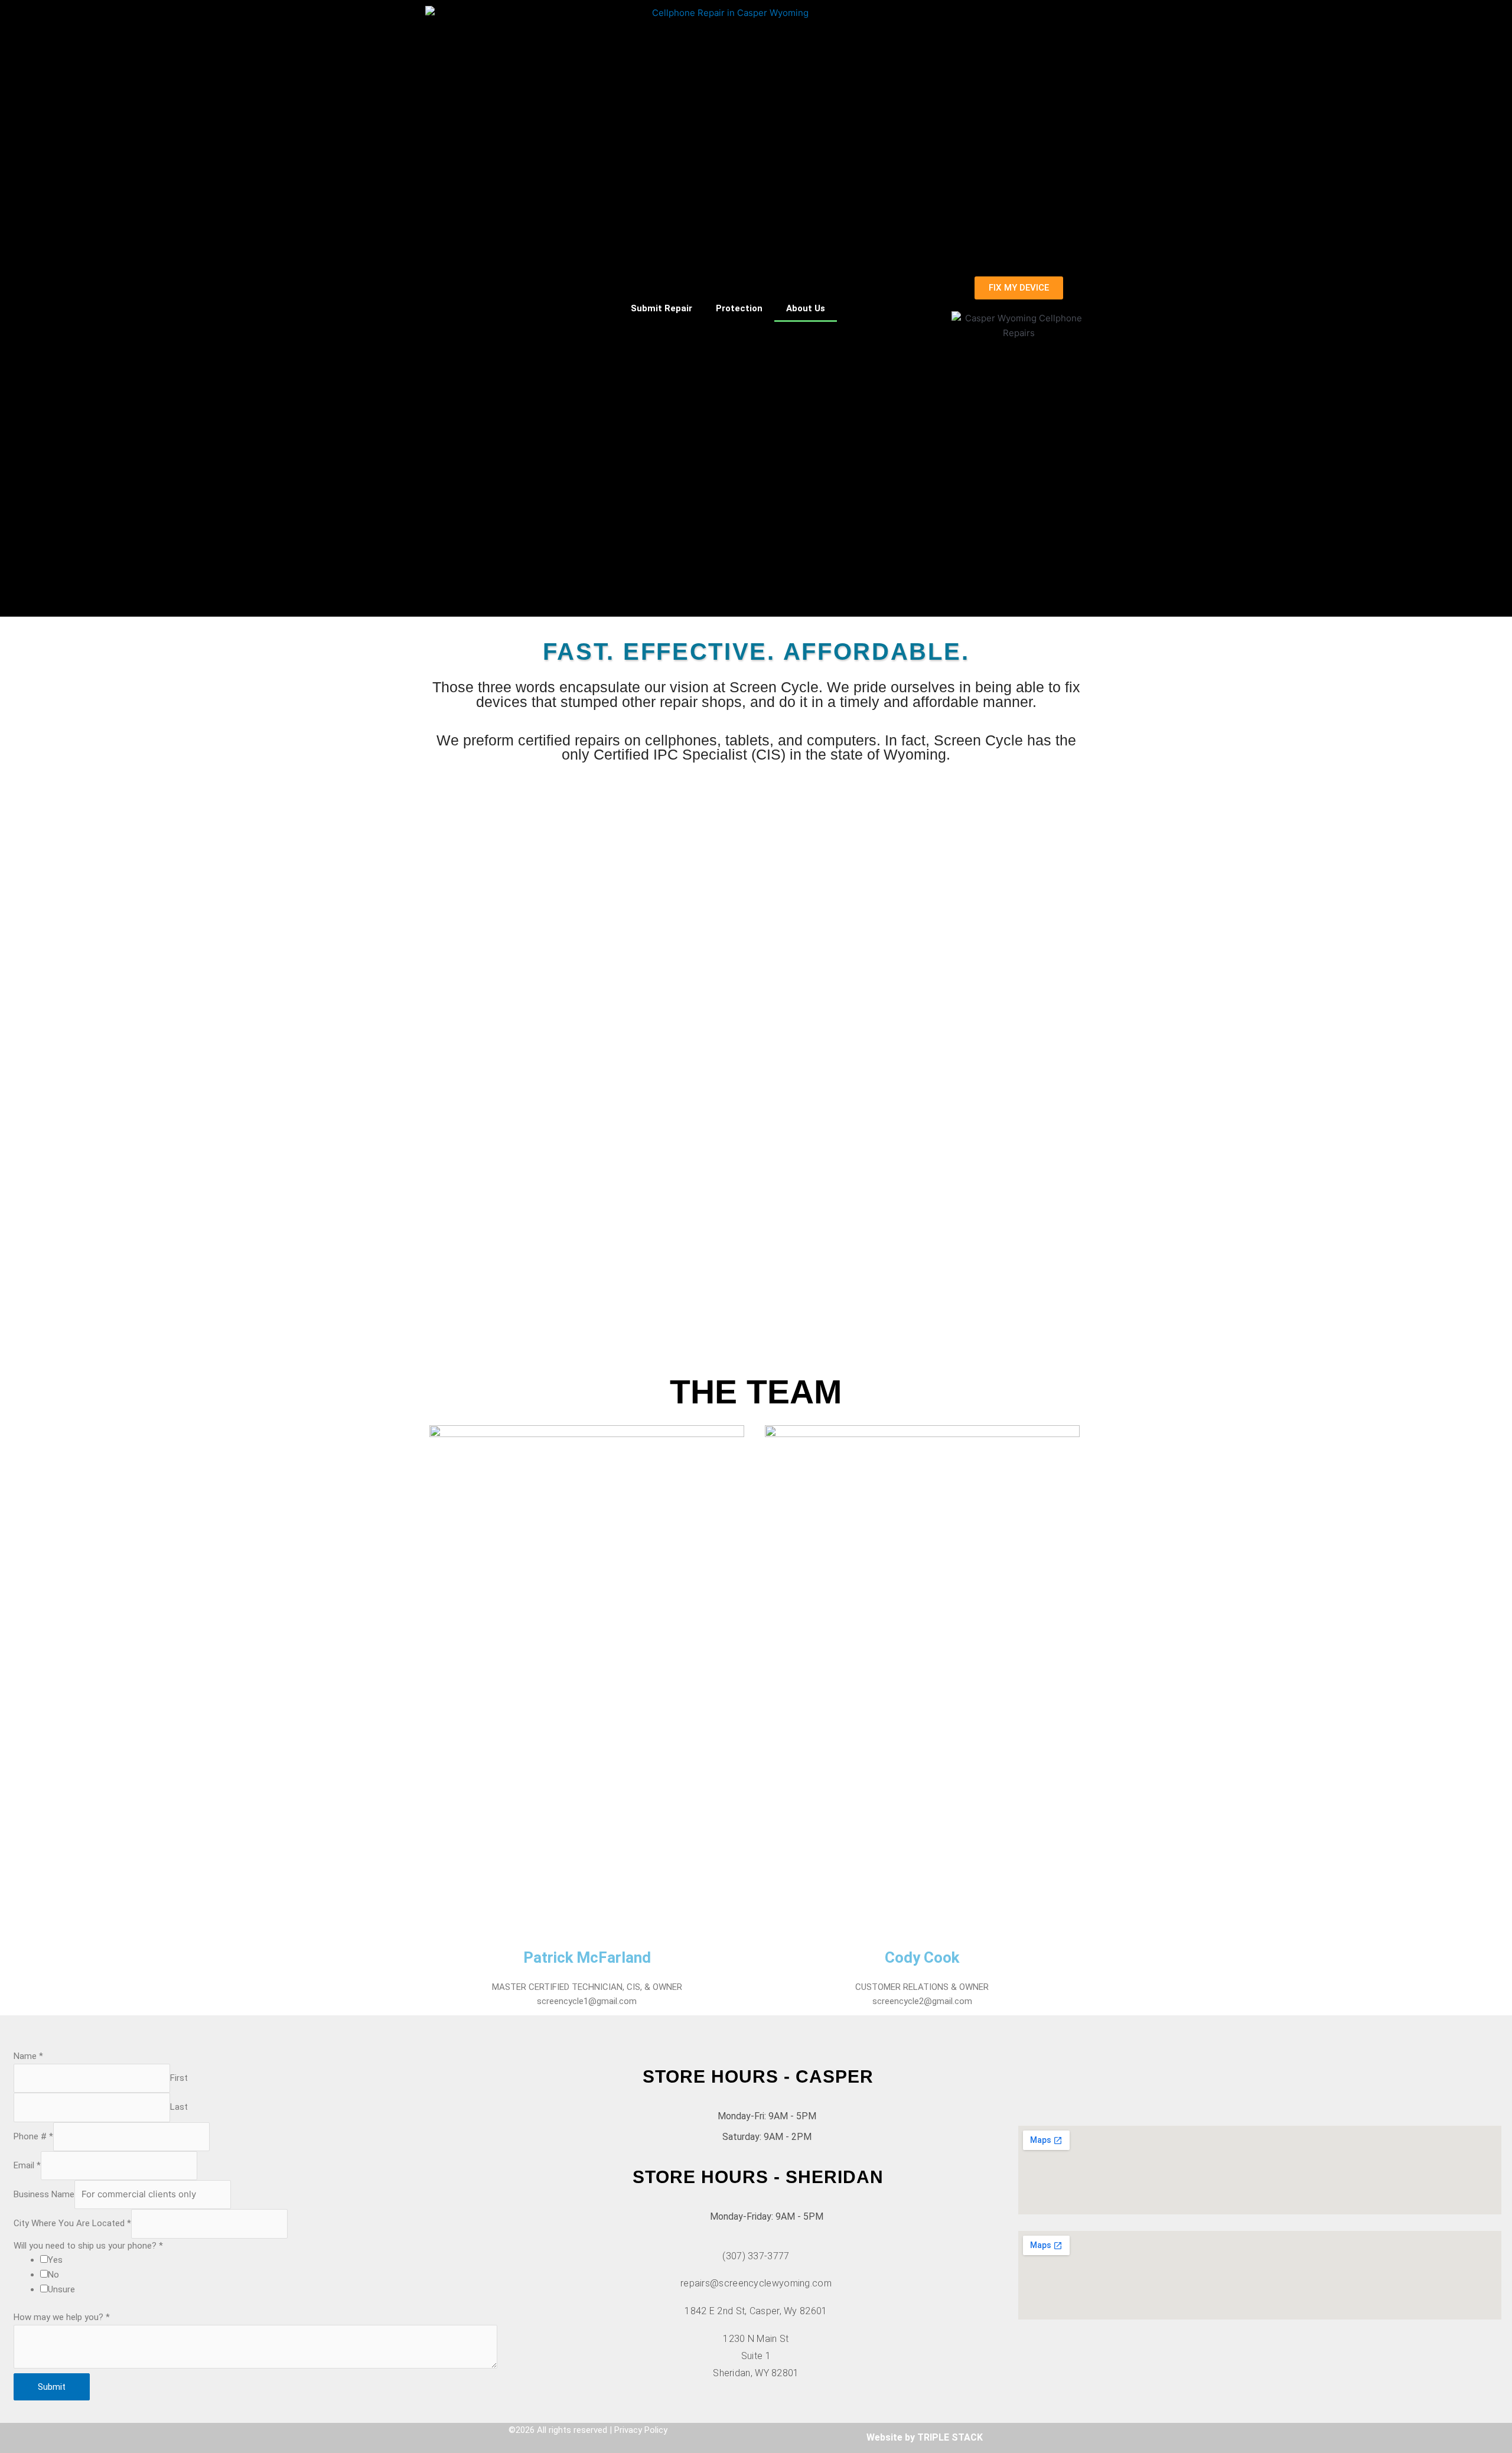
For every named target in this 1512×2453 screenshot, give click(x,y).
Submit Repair (661, 308)
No (53, 2275)
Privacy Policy (641, 2430)
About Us (806, 308)
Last (179, 2107)
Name (28, 2056)
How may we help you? (62, 2317)
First (179, 2078)
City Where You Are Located (72, 2224)
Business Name (44, 2194)
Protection (739, 308)
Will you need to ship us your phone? (88, 2246)
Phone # (33, 2136)
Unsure (61, 2289)
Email (27, 2165)
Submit (52, 2387)
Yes (55, 2260)
